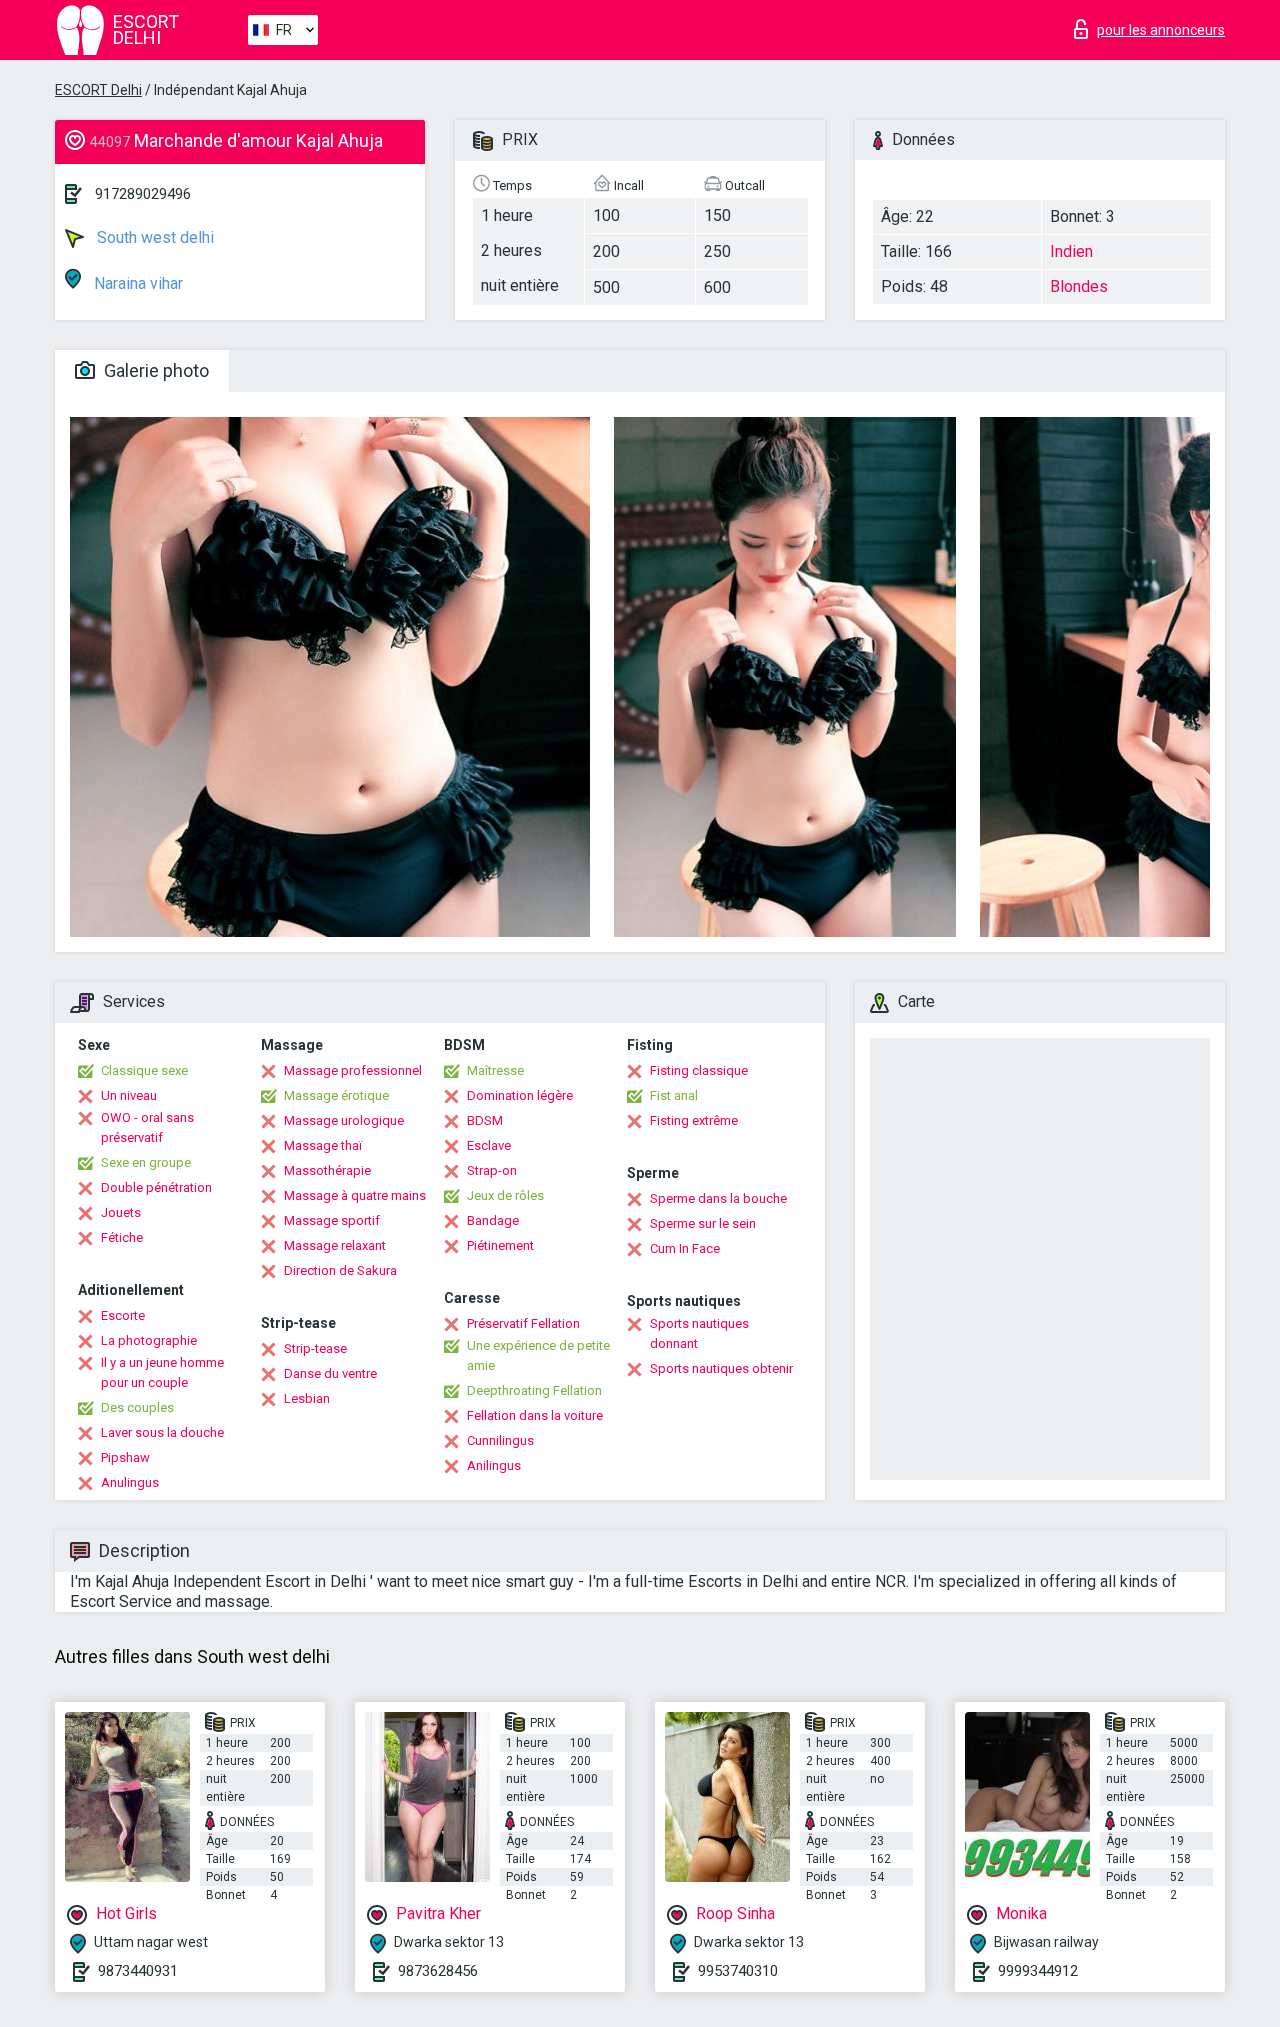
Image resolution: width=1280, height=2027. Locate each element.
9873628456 (438, 1971)
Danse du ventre (330, 1373)
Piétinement (500, 1245)
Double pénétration (156, 1187)
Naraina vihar (136, 283)
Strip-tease (315, 1348)
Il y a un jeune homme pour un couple (162, 1372)
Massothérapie (327, 1170)
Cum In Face (685, 1248)
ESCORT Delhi (98, 90)
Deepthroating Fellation (534, 1390)
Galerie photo (154, 370)
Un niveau (129, 1095)
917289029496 (143, 194)
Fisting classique (699, 1070)
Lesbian (307, 1398)
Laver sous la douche (162, 1432)
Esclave (489, 1145)
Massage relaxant (335, 1245)
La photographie (149, 1340)
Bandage (493, 1220)
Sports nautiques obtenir (721, 1368)
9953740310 (738, 1971)
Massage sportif (332, 1220)
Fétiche (122, 1237)
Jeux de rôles (505, 1195)
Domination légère (520, 1095)
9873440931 (138, 1971)
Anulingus (130, 1482)
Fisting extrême (694, 1120)
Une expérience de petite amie (538, 1355)
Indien (1071, 251)
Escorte (123, 1315)
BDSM (485, 1120)
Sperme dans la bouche (718, 1198)
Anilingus (494, 1465)
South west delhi (153, 237)
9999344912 (1038, 1971)
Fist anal (674, 1095)
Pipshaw (125, 1457)
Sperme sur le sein (703, 1223)
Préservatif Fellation (523, 1323)
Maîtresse (495, 1070)
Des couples (137, 1407)
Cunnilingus (500, 1440)
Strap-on (492, 1170)
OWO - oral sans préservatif (147, 1127)
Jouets (121, 1212)
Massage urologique (344, 1120)
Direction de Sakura (340, 1270)
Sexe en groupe (146, 1162)
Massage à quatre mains (355, 1195)
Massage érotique (336, 1095)
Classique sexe (144, 1070)
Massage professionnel (353, 1070)
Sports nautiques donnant (699, 1333)
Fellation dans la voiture (535, 1415)
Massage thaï (323, 1145)
